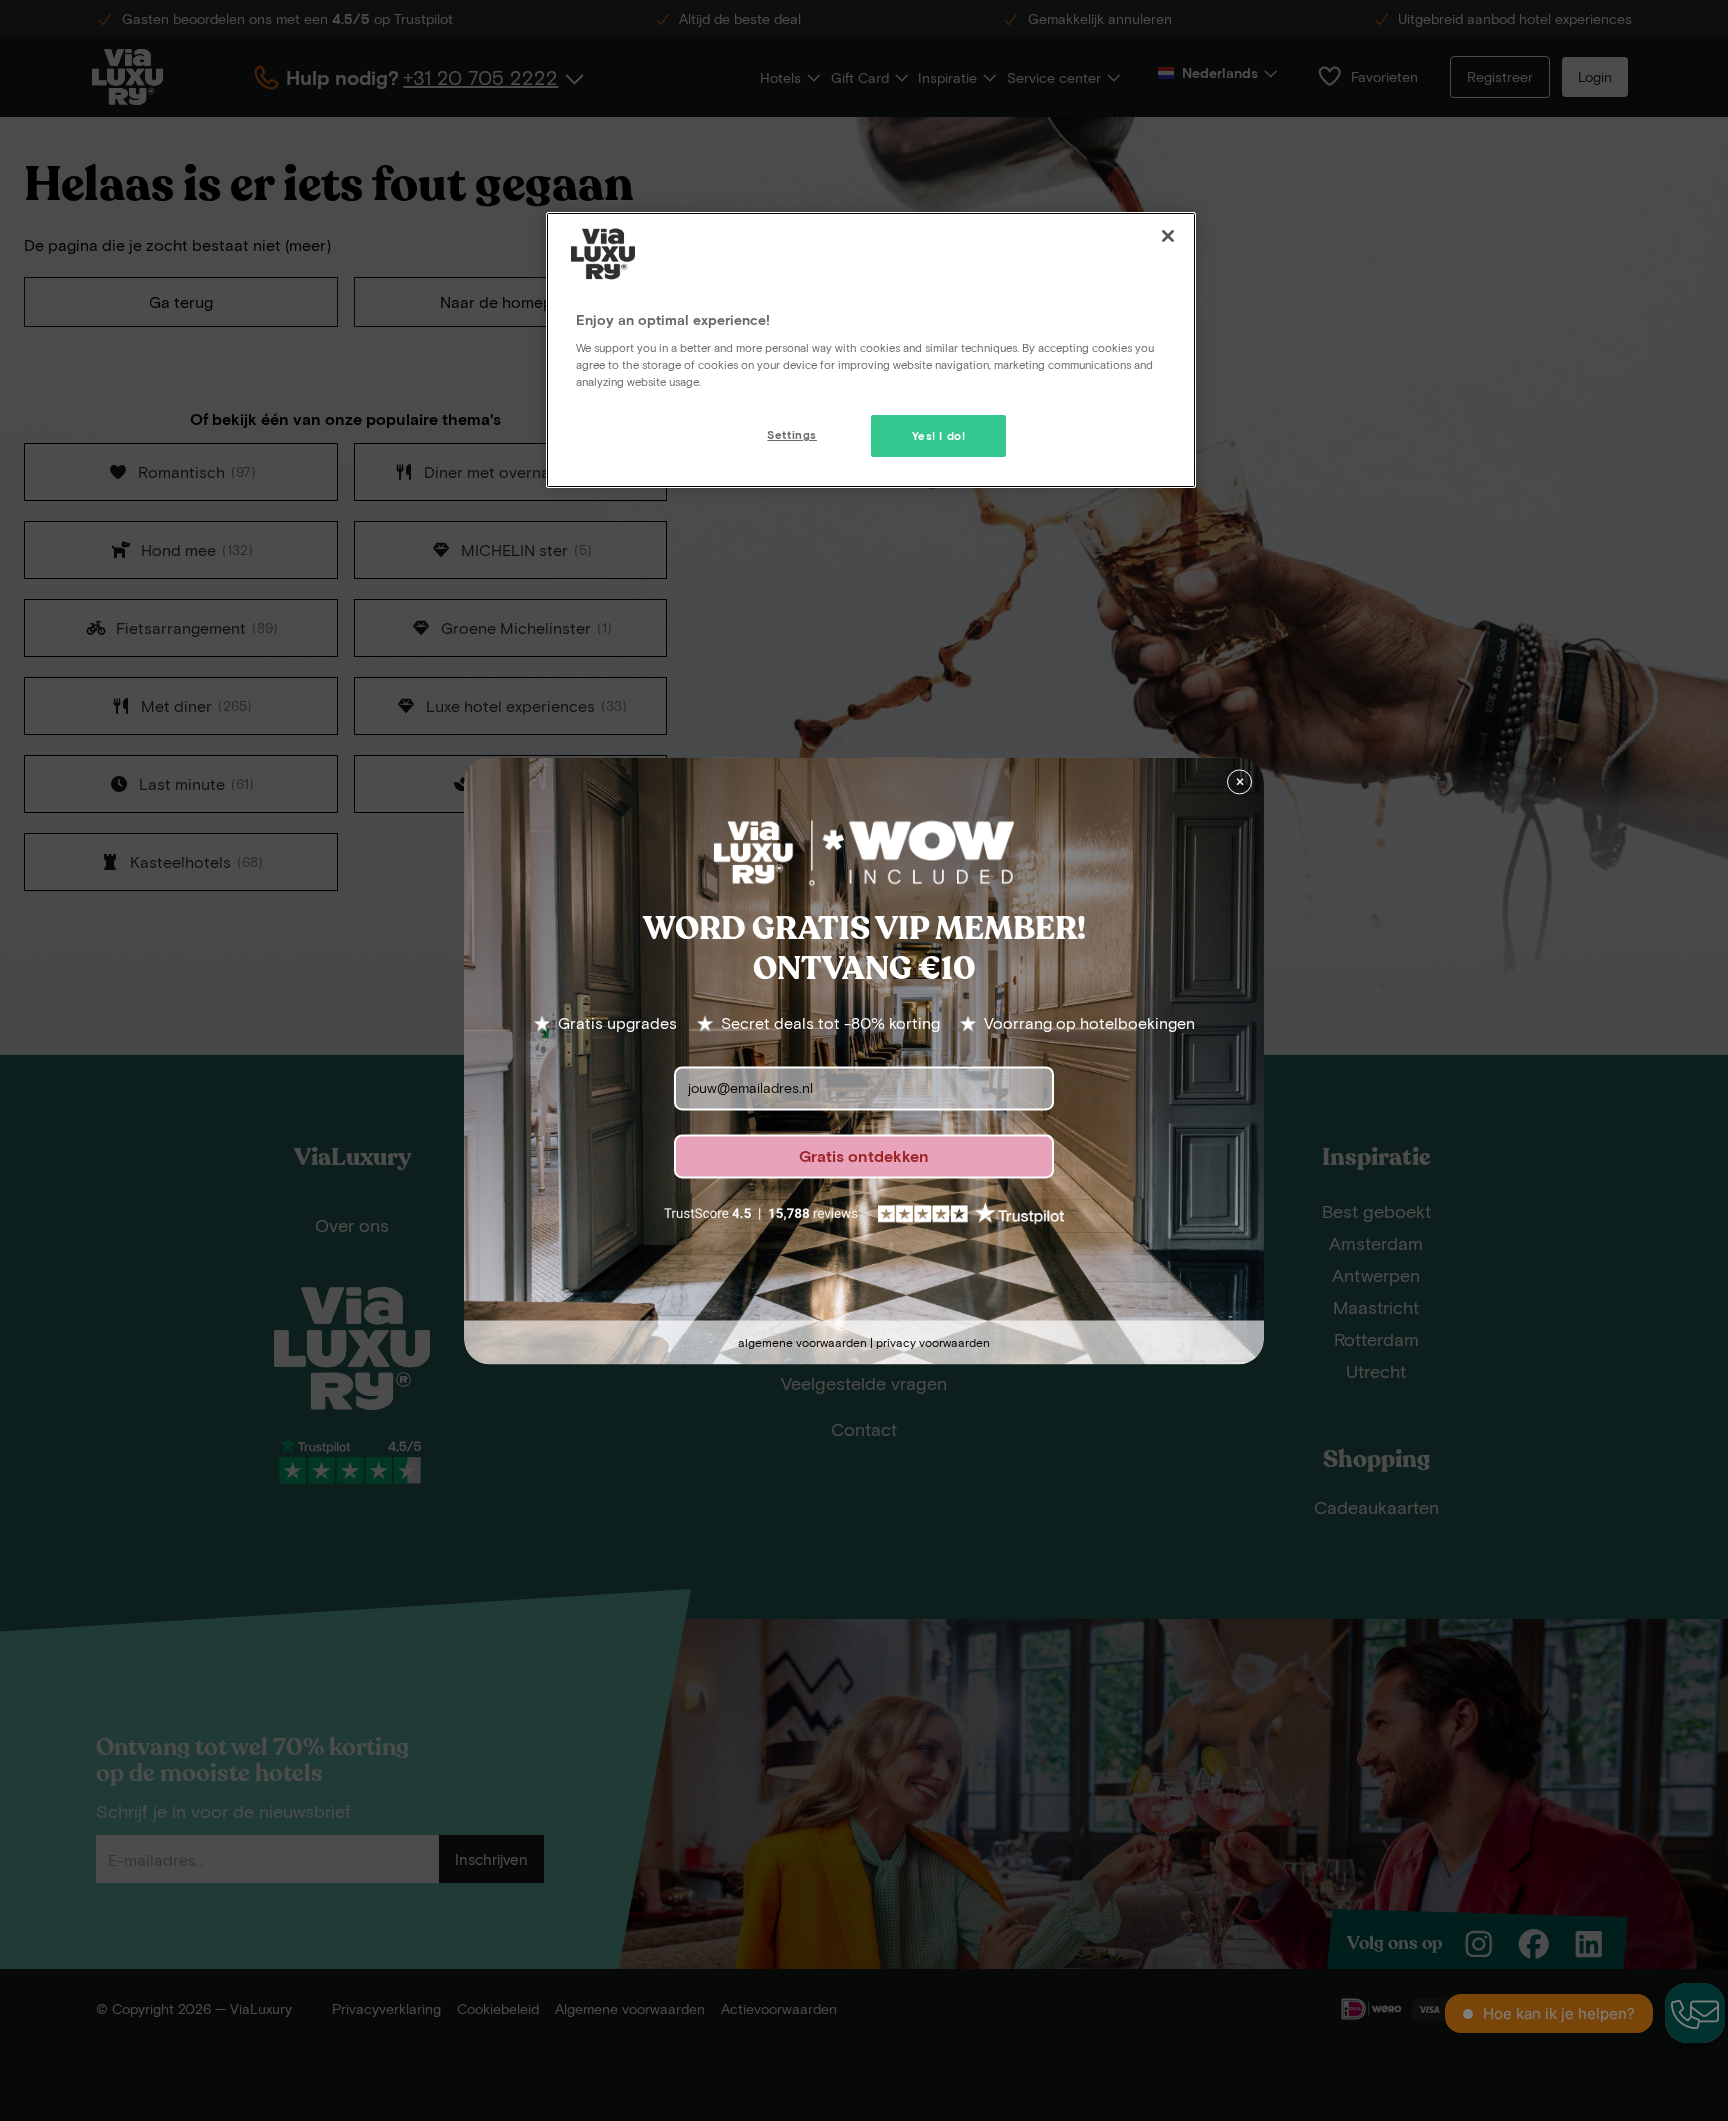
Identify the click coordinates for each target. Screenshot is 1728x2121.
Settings (792, 434)
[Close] (1168, 236)
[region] (871, 350)
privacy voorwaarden (933, 1342)
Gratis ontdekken (864, 1155)
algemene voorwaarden (802, 1342)
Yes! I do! (939, 435)
